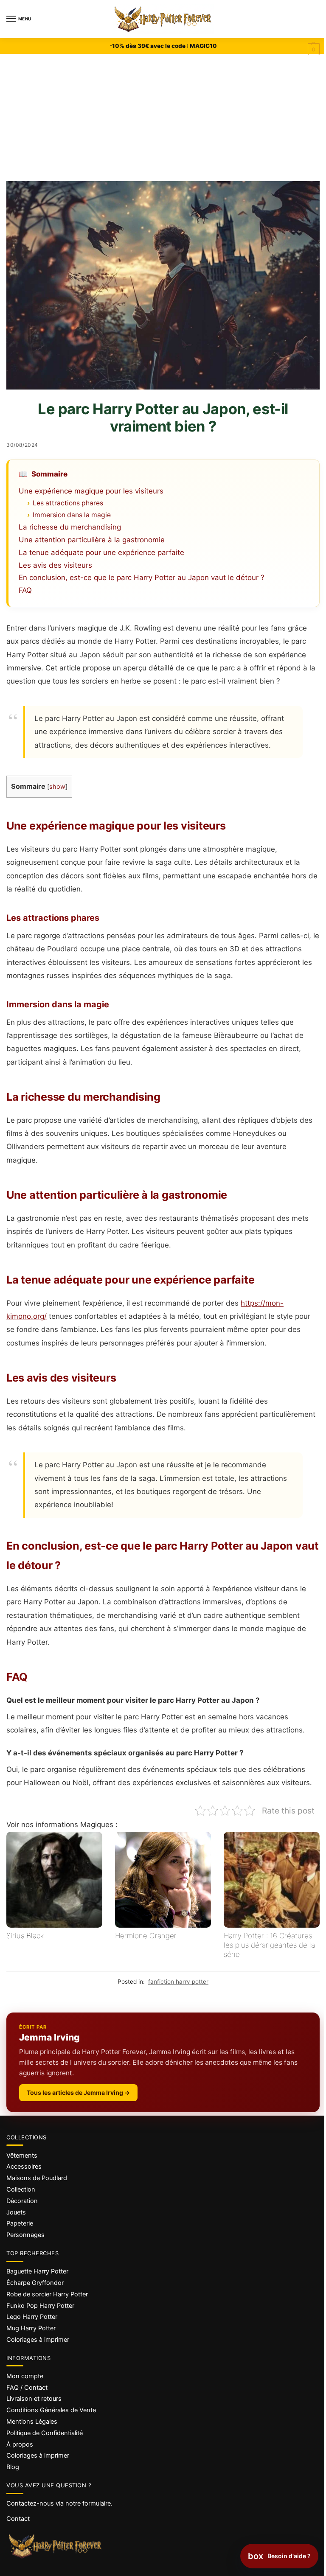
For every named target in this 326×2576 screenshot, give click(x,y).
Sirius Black (25, 1936)
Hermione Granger (146, 1936)
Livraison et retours (34, 2399)
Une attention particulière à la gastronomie (92, 540)
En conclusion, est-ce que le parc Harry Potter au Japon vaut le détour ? (142, 577)
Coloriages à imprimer (38, 2340)
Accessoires (24, 2167)
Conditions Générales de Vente (51, 2410)
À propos (20, 2444)
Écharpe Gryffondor (35, 2283)
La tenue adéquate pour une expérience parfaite (101, 552)
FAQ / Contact (27, 2388)
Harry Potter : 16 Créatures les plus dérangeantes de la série (269, 1945)
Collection (21, 2189)
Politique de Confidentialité (45, 2433)
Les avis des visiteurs (55, 565)
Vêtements (22, 2156)
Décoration (22, 2201)
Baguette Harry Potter (37, 2271)
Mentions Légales (32, 2422)
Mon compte (25, 2376)
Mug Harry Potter (31, 2328)
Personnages (25, 2235)
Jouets (16, 2212)
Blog (13, 2467)
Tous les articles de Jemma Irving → (78, 2092)
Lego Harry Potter (32, 2317)
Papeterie (20, 2223)
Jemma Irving (49, 2037)
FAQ (25, 590)
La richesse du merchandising (70, 527)
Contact (18, 2519)
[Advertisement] (163, 118)
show (57, 787)
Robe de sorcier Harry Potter (47, 2294)
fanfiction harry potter (178, 1982)
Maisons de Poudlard (37, 2178)
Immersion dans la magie (72, 515)
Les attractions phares (68, 503)
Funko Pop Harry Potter (40, 2306)
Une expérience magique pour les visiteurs (91, 491)
